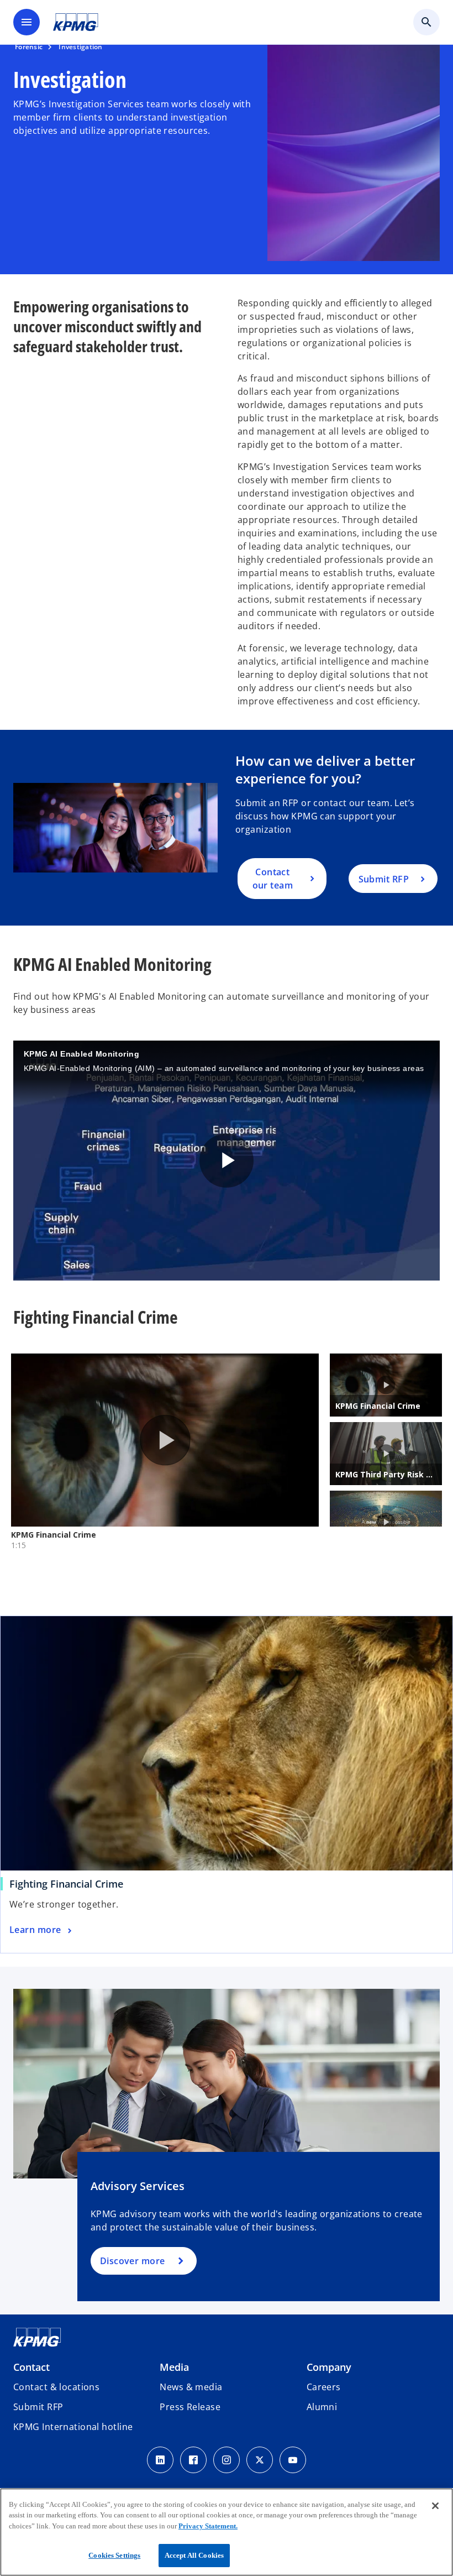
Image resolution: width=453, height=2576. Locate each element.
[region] (227, 2532)
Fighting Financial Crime (66, 1884)
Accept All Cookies (194, 2555)
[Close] (435, 2506)
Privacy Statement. (208, 2526)
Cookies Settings (114, 2555)
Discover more (133, 2261)
